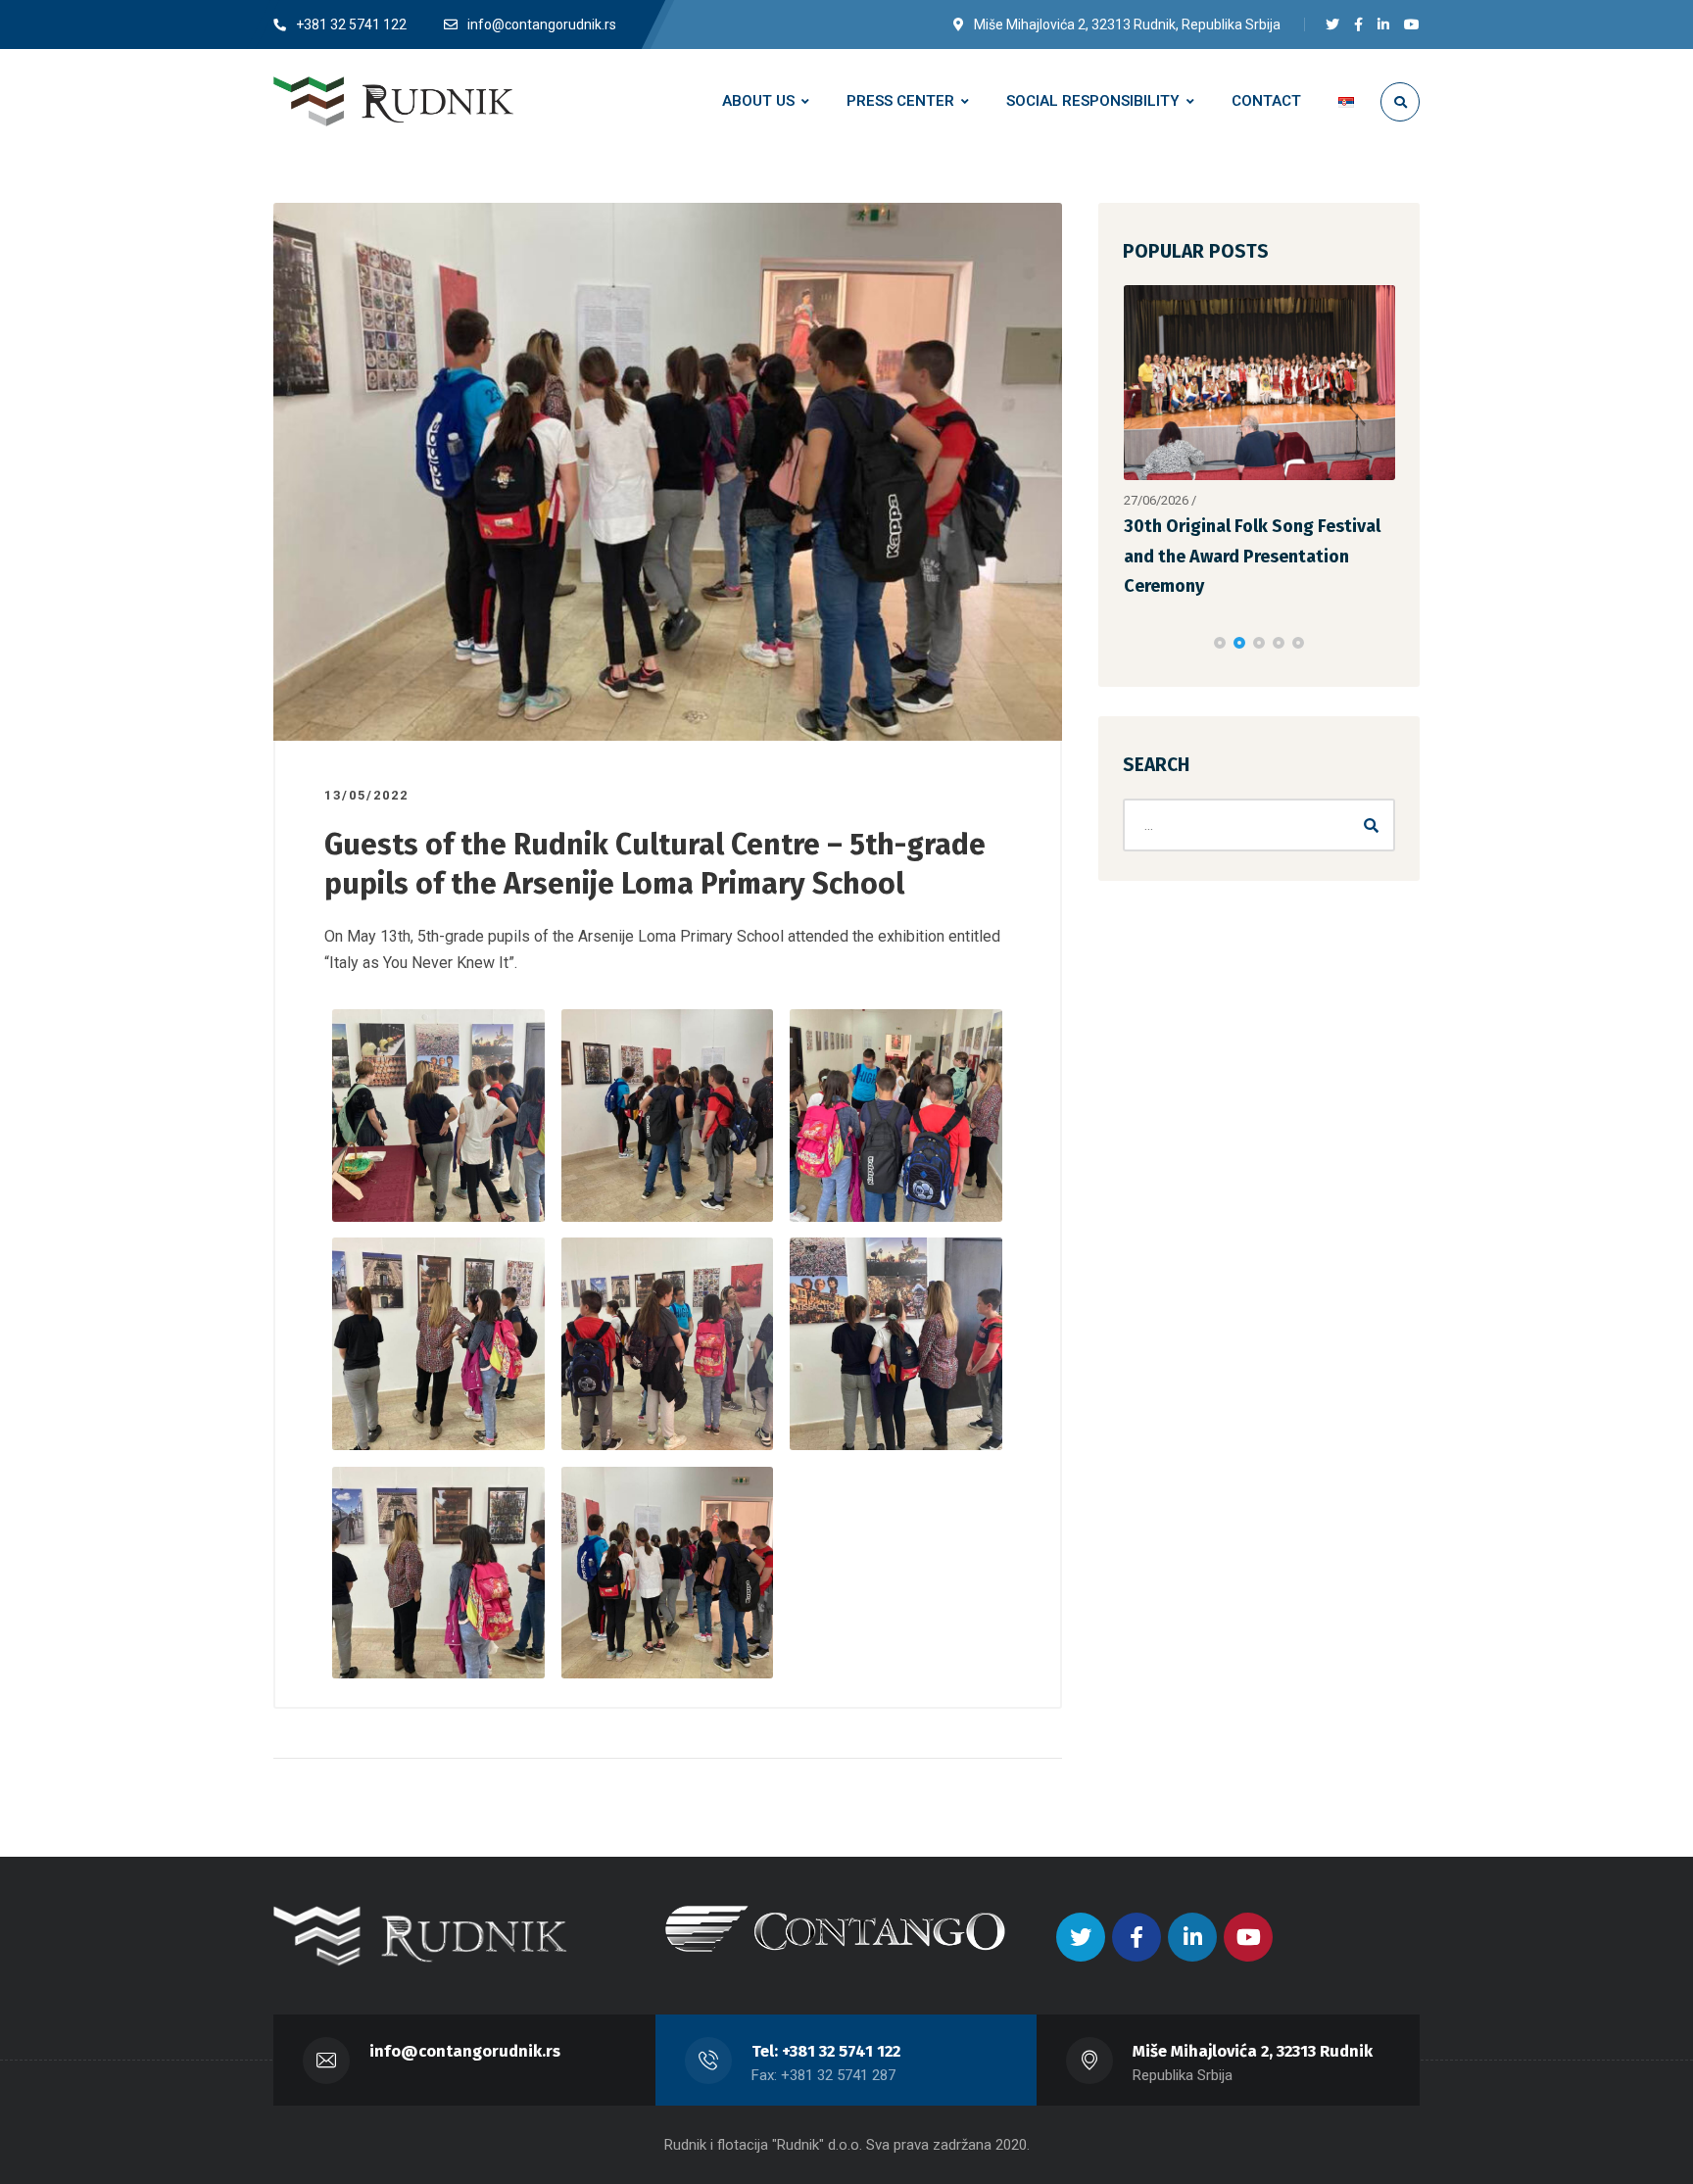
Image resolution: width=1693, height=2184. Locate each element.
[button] (1220, 643)
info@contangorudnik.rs (465, 2051)
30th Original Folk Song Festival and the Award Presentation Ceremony (1252, 556)
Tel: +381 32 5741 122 (826, 2051)
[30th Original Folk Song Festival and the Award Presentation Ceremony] (1260, 383)
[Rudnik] (393, 101)
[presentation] (1132, 643)
